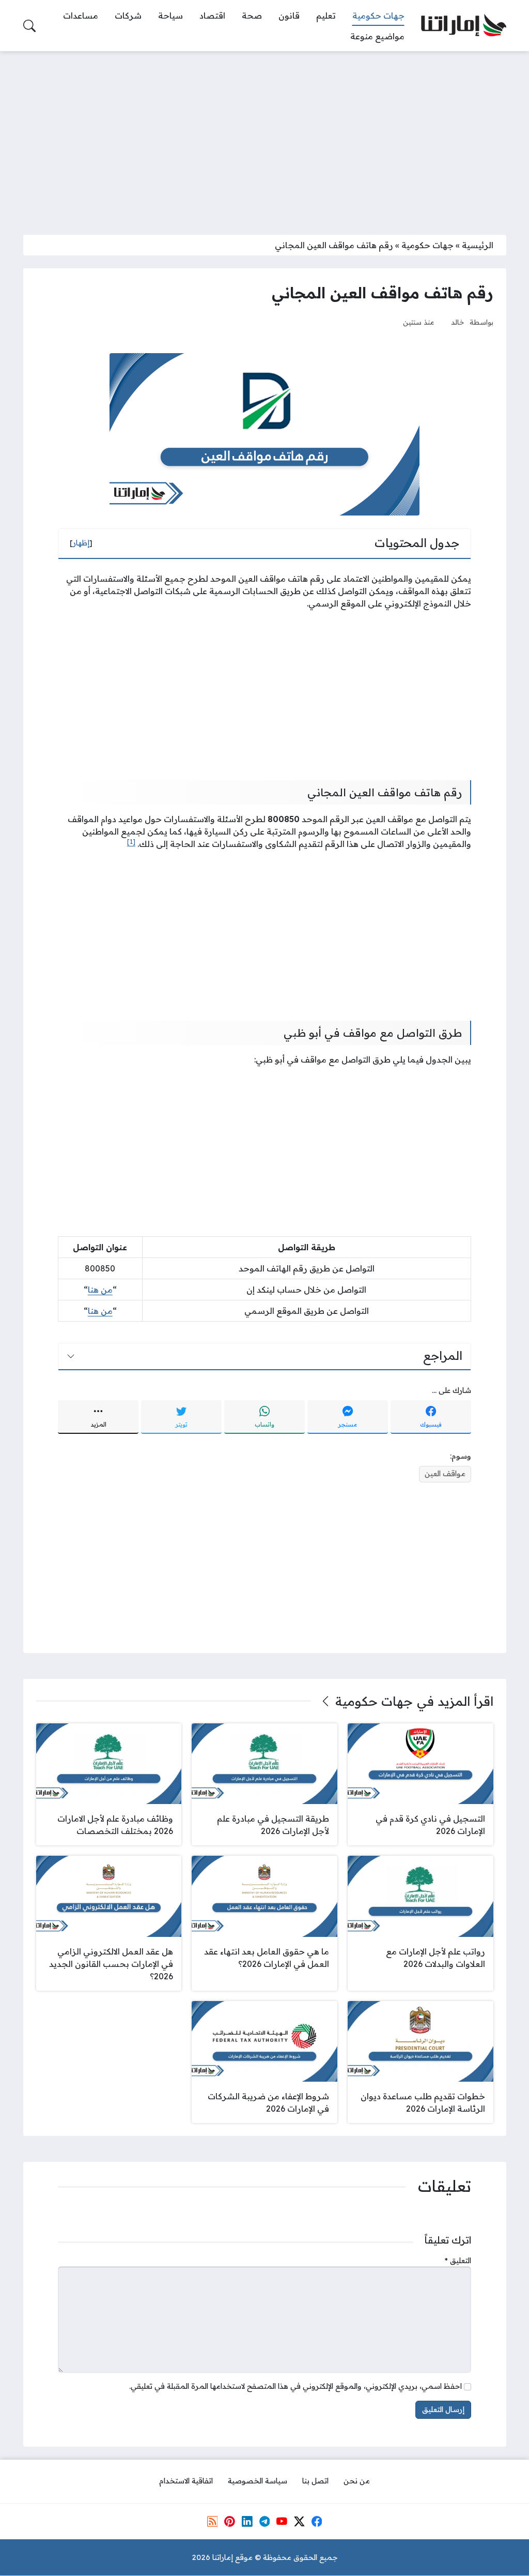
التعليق (458, 2261)
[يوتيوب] (282, 2521)
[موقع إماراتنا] (464, 26)
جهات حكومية (427, 245)
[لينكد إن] (247, 2521)
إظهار (81, 543)
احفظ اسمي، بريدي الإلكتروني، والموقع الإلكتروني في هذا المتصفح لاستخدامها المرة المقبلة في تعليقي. (295, 2386)
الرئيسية (478, 245)
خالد (458, 322)
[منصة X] (299, 2521)
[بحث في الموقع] (29, 26)
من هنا (100, 1290)
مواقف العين (445, 1474)
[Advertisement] (264, 137)
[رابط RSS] (212, 2521)
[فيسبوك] (317, 2521)
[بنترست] (229, 2521)
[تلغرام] (264, 2521)
